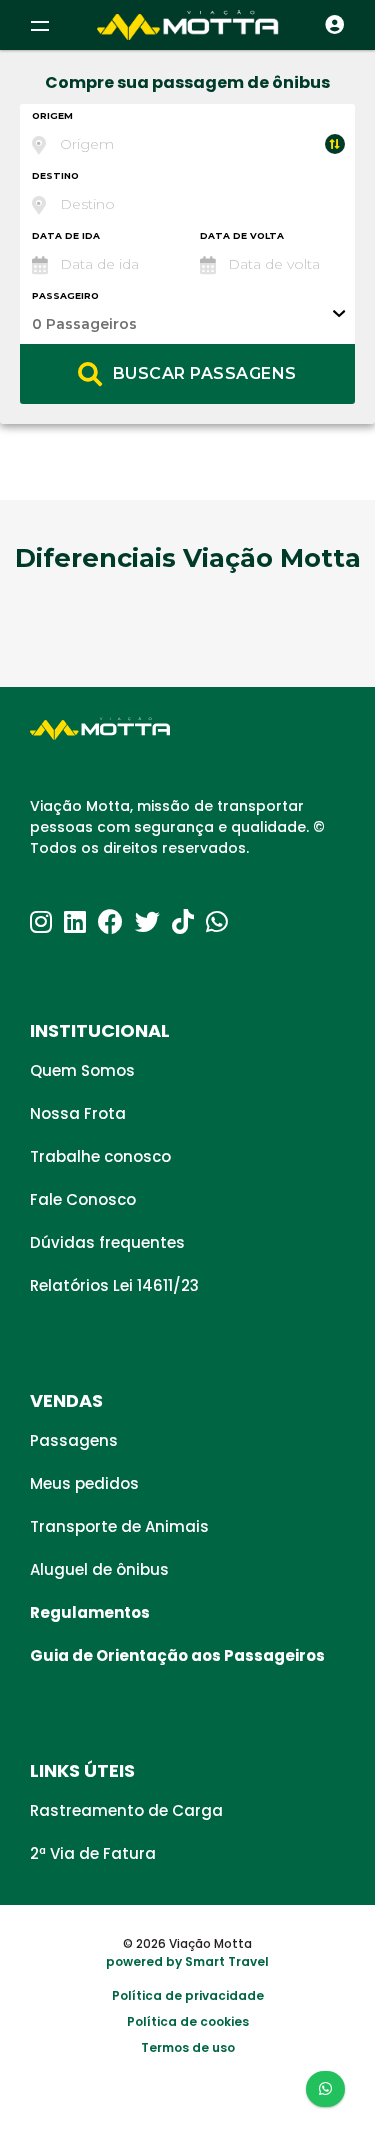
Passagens (74, 1440)
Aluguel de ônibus (99, 1569)
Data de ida (66, 235)
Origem (52, 115)
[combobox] (187, 134)
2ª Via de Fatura (93, 1853)
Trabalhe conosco (100, 1156)
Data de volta (242, 235)
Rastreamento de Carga (126, 1810)
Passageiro (65, 295)
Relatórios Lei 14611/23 (114, 1285)
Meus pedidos (84, 1483)
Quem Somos (82, 1070)
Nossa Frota (78, 1113)
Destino (55, 175)
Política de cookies (188, 2021)
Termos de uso (188, 2047)
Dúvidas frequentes (107, 1242)
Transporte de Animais (119, 1526)
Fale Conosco (83, 1199)
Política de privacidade (188, 1995)
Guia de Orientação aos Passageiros (177, 1655)
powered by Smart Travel (187, 1961)
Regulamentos (90, 1612)
